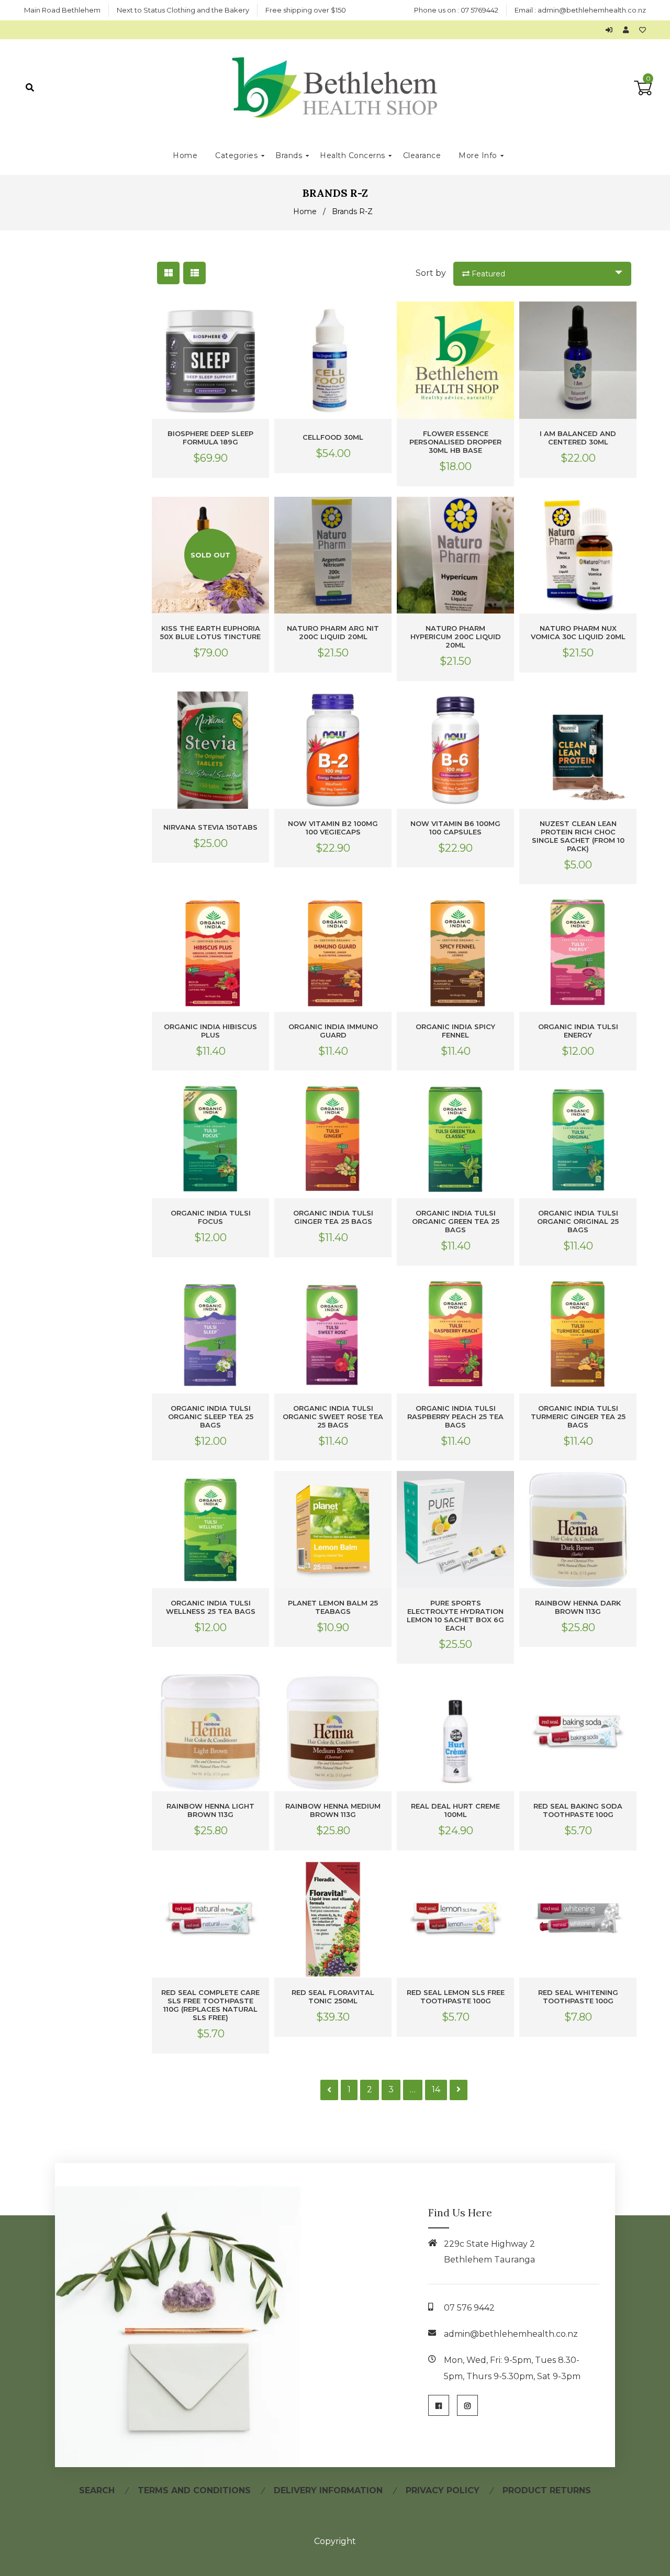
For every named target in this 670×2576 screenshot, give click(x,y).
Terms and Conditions (194, 2490)
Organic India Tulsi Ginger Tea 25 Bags (333, 1217)
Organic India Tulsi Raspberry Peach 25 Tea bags (455, 1417)
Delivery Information (328, 2490)
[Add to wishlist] (643, 30)
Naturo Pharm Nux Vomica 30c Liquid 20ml (578, 632)
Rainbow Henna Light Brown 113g (210, 1810)
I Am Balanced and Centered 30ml (578, 438)
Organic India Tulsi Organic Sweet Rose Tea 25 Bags (333, 1417)
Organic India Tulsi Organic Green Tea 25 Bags (456, 1221)
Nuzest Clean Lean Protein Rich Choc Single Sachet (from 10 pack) (578, 836)
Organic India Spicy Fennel (455, 1031)
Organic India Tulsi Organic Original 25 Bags (578, 1221)
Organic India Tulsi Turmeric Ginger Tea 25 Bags (578, 1417)
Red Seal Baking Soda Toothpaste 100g (578, 1810)
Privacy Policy (443, 2490)
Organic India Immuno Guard (333, 1031)
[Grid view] (168, 273)
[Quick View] (259, 318)
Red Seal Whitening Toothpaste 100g (578, 1997)
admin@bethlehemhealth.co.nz (592, 10)
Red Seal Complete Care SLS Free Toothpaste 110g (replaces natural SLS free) (210, 2005)
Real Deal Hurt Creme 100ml (455, 1810)
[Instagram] (467, 2405)
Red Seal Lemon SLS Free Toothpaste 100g (456, 1997)
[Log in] (612, 30)
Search (97, 2490)
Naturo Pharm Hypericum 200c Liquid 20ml (456, 637)
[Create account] (628, 30)
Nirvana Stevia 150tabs (210, 827)
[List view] (194, 273)
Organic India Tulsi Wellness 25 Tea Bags (211, 1607)
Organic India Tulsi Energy (578, 1031)
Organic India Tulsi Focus (211, 1217)
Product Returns (547, 2490)
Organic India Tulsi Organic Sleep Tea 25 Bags (211, 1417)
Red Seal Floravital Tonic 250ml (333, 1997)
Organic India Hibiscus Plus (210, 1031)
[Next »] (459, 2090)
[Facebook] (439, 2405)
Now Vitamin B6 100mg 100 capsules (455, 828)
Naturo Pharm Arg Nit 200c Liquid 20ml (333, 632)
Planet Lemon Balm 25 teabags (333, 1607)
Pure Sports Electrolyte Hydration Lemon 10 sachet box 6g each (455, 1615)
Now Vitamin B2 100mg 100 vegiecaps (333, 828)
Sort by (431, 273)
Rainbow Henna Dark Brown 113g (578, 1607)
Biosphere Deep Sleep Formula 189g (210, 438)
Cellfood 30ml (333, 437)
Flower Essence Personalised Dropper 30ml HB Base (455, 442)
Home (305, 211)
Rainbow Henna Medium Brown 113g (333, 1810)
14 (436, 2089)
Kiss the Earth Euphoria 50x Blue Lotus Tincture (210, 632)
